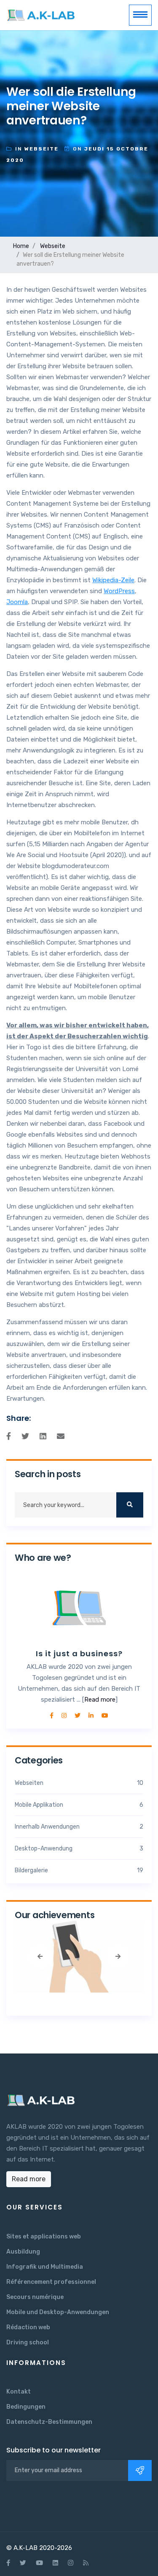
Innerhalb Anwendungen (79, 1827)
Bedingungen (26, 2407)
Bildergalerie (79, 1870)
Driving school (28, 2342)
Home (21, 246)
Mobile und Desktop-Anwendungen (58, 2312)
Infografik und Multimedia (45, 2267)
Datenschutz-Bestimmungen (49, 2422)
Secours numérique (35, 2297)
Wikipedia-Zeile (113, 580)
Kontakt (19, 2392)
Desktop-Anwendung (79, 1849)
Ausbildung (23, 2252)
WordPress (119, 591)
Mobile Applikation (79, 1805)
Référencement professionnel (51, 2282)
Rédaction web (28, 2327)
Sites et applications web (44, 2237)
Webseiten (79, 1783)
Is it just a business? (79, 1654)
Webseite (53, 246)
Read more (100, 1700)
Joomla (17, 602)
